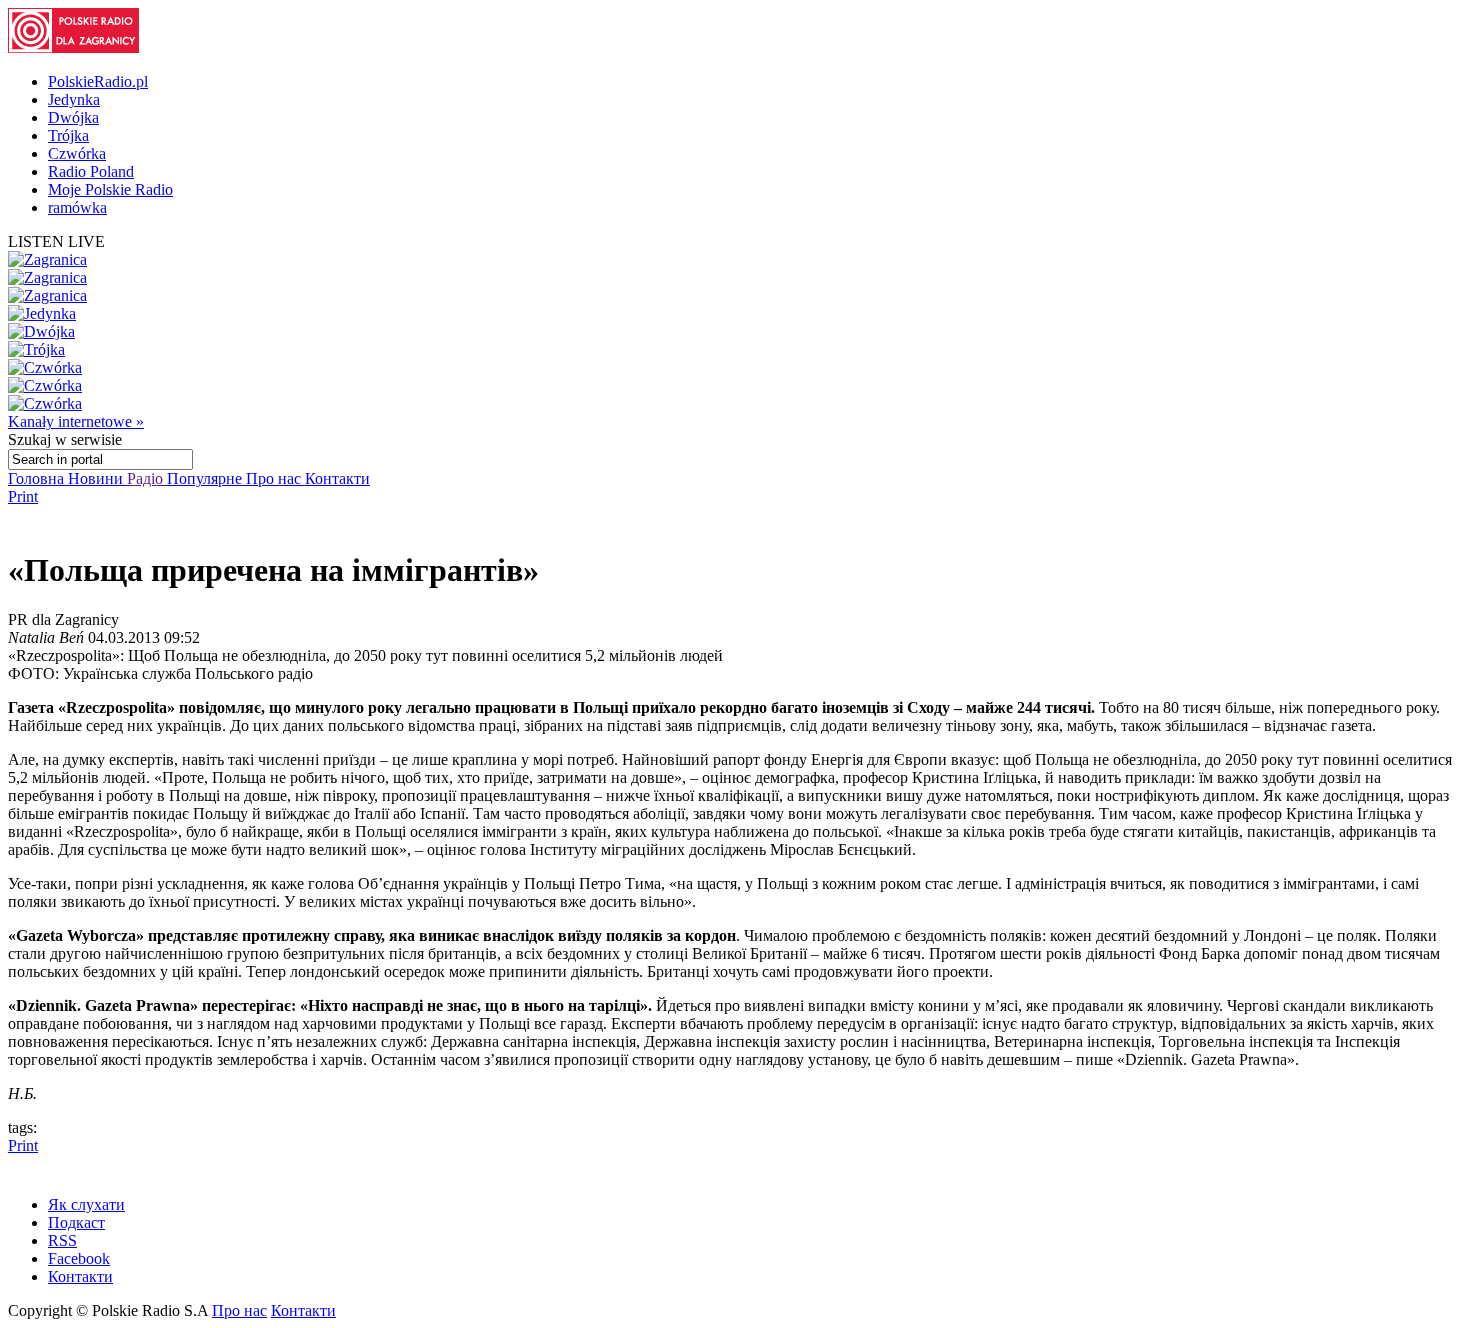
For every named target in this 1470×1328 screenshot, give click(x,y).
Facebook (79, 1258)
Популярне (206, 478)
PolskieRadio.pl (98, 81)
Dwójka (73, 117)
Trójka (68, 135)
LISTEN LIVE (56, 241)
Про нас (275, 478)
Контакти (337, 478)
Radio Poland (91, 171)
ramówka (77, 207)
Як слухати (86, 1204)
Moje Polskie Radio (110, 189)
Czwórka (77, 153)
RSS (62, 1240)
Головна (38, 478)
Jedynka (74, 99)
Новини (97, 478)
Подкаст (76, 1222)
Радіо (147, 478)
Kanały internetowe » (76, 421)
